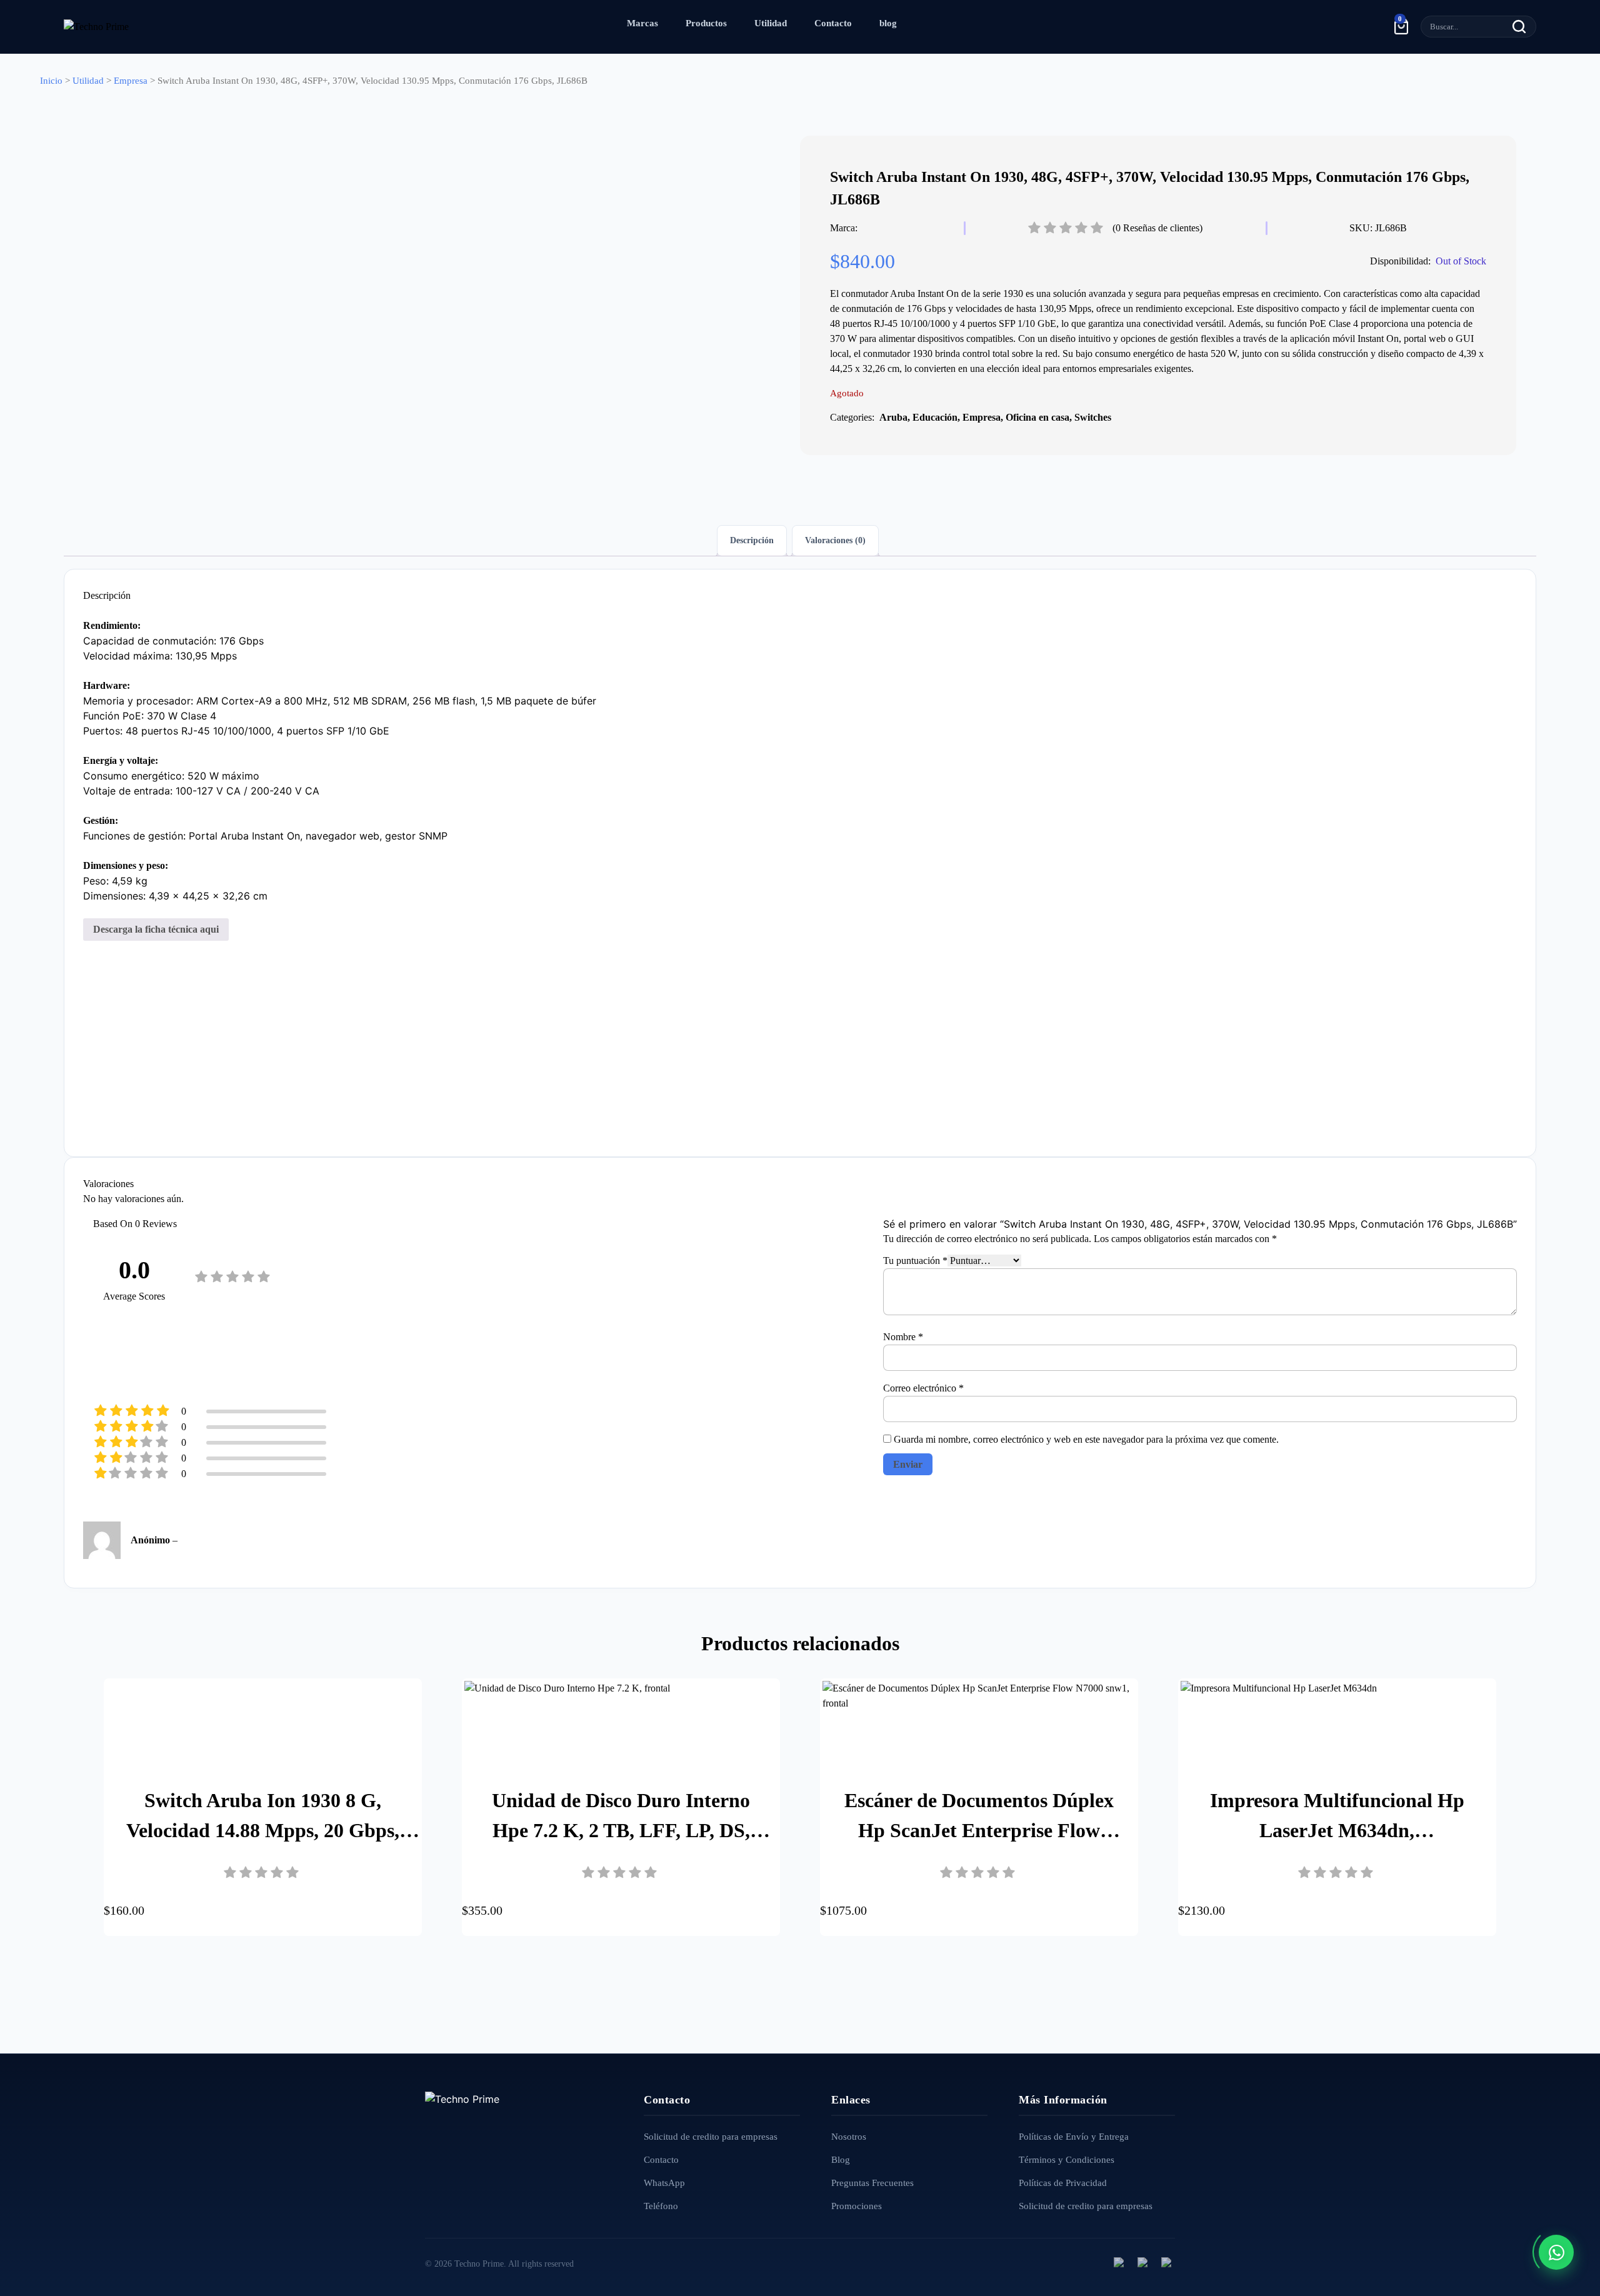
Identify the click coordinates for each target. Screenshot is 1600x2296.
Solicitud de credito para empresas (711, 2137)
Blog (841, 2160)
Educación (935, 417)
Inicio (51, 81)
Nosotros (849, 2137)
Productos (706, 23)
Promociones (857, 2206)
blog (888, 23)
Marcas (642, 23)
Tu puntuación (915, 1261)
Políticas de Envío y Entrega (1074, 2137)
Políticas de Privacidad (1063, 2183)
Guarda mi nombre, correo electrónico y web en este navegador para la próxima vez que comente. (1086, 1439)
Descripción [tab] (752, 540)
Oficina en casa (1037, 417)
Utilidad (771, 23)
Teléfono (661, 2206)
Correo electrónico (923, 1388)
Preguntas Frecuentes (872, 2183)
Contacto (833, 23)
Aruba (893, 417)
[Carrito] (1401, 26)
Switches (1093, 417)
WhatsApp (664, 2183)
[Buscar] (1519, 27)
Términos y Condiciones (1067, 2160)
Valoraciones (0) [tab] (835, 540)
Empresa (131, 81)
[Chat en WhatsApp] (1556, 2252)
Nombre (903, 1337)
